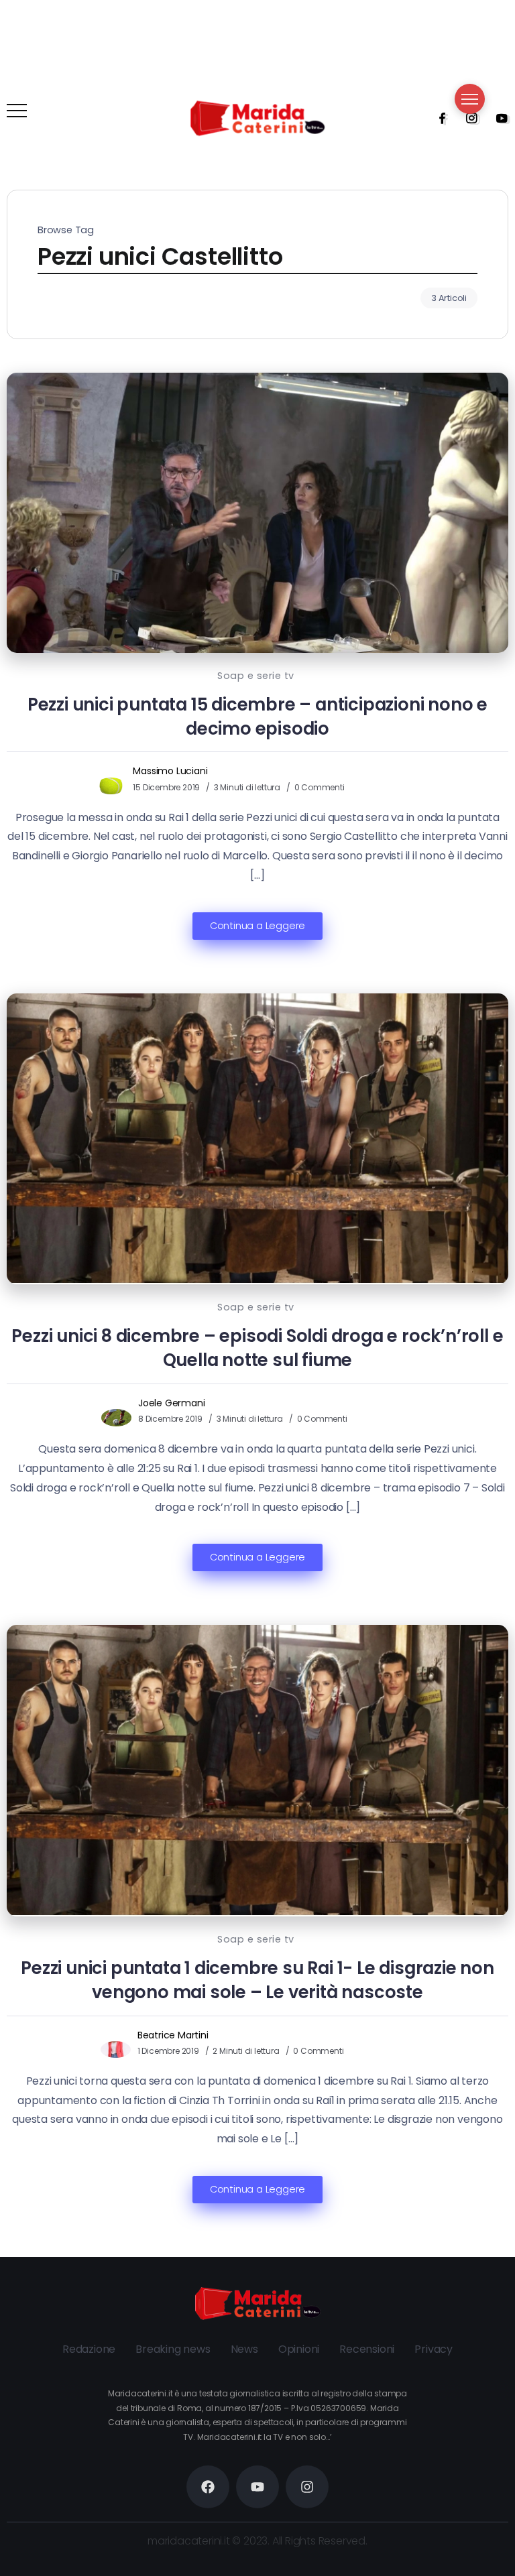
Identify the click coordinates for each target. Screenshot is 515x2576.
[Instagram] (467, 118)
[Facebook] (438, 118)
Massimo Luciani (170, 771)
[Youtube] (498, 118)
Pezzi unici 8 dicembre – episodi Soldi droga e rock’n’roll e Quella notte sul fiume (257, 1348)
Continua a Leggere (257, 926)
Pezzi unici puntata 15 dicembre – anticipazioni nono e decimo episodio (257, 717)
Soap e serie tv (256, 676)
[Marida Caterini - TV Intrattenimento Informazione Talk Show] (257, 118)
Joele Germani (171, 1403)
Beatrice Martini (173, 2035)
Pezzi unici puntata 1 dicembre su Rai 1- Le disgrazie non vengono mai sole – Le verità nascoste (257, 1980)
